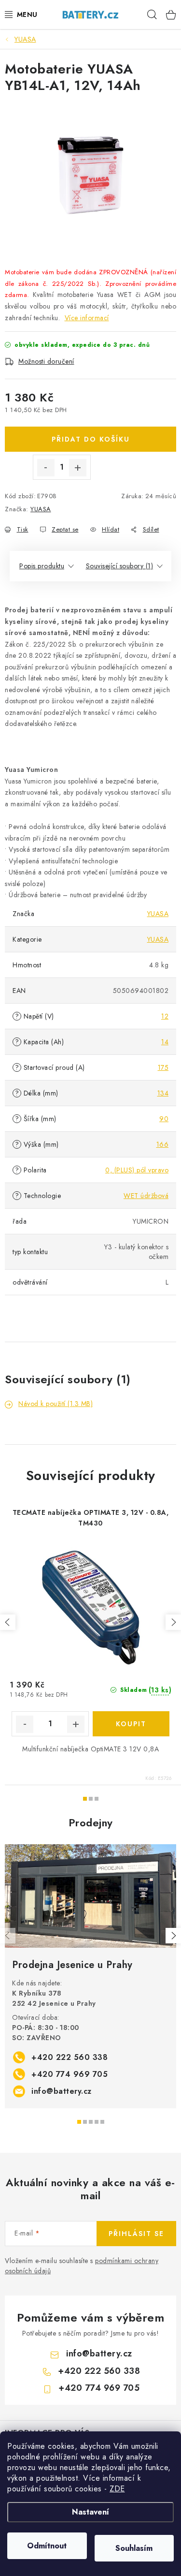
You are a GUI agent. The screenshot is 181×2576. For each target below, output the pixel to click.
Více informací (87, 318)
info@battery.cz (62, 2091)
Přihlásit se (136, 2234)
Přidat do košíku (91, 439)
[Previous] (8, 1936)
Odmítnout (47, 2546)
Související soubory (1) (120, 566)
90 (164, 1119)
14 (165, 1042)
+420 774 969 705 (70, 2074)
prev (8, 1622)
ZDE (117, 2489)
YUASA (41, 509)
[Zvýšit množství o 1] (78, 468)
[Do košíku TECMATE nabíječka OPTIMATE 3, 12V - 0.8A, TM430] (131, 1724)
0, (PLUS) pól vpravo (137, 1170)
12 (165, 1016)
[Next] (173, 1936)
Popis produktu (42, 566)
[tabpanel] (90, 1976)
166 (163, 1144)
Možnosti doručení (46, 361)
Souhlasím (134, 2548)
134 (163, 1093)
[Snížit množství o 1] (46, 468)
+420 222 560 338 (70, 2057)
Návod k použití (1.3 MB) (56, 1404)
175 (163, 1067)
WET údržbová (146, 1196)
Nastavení (90, 2512)
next (173, 1622)
